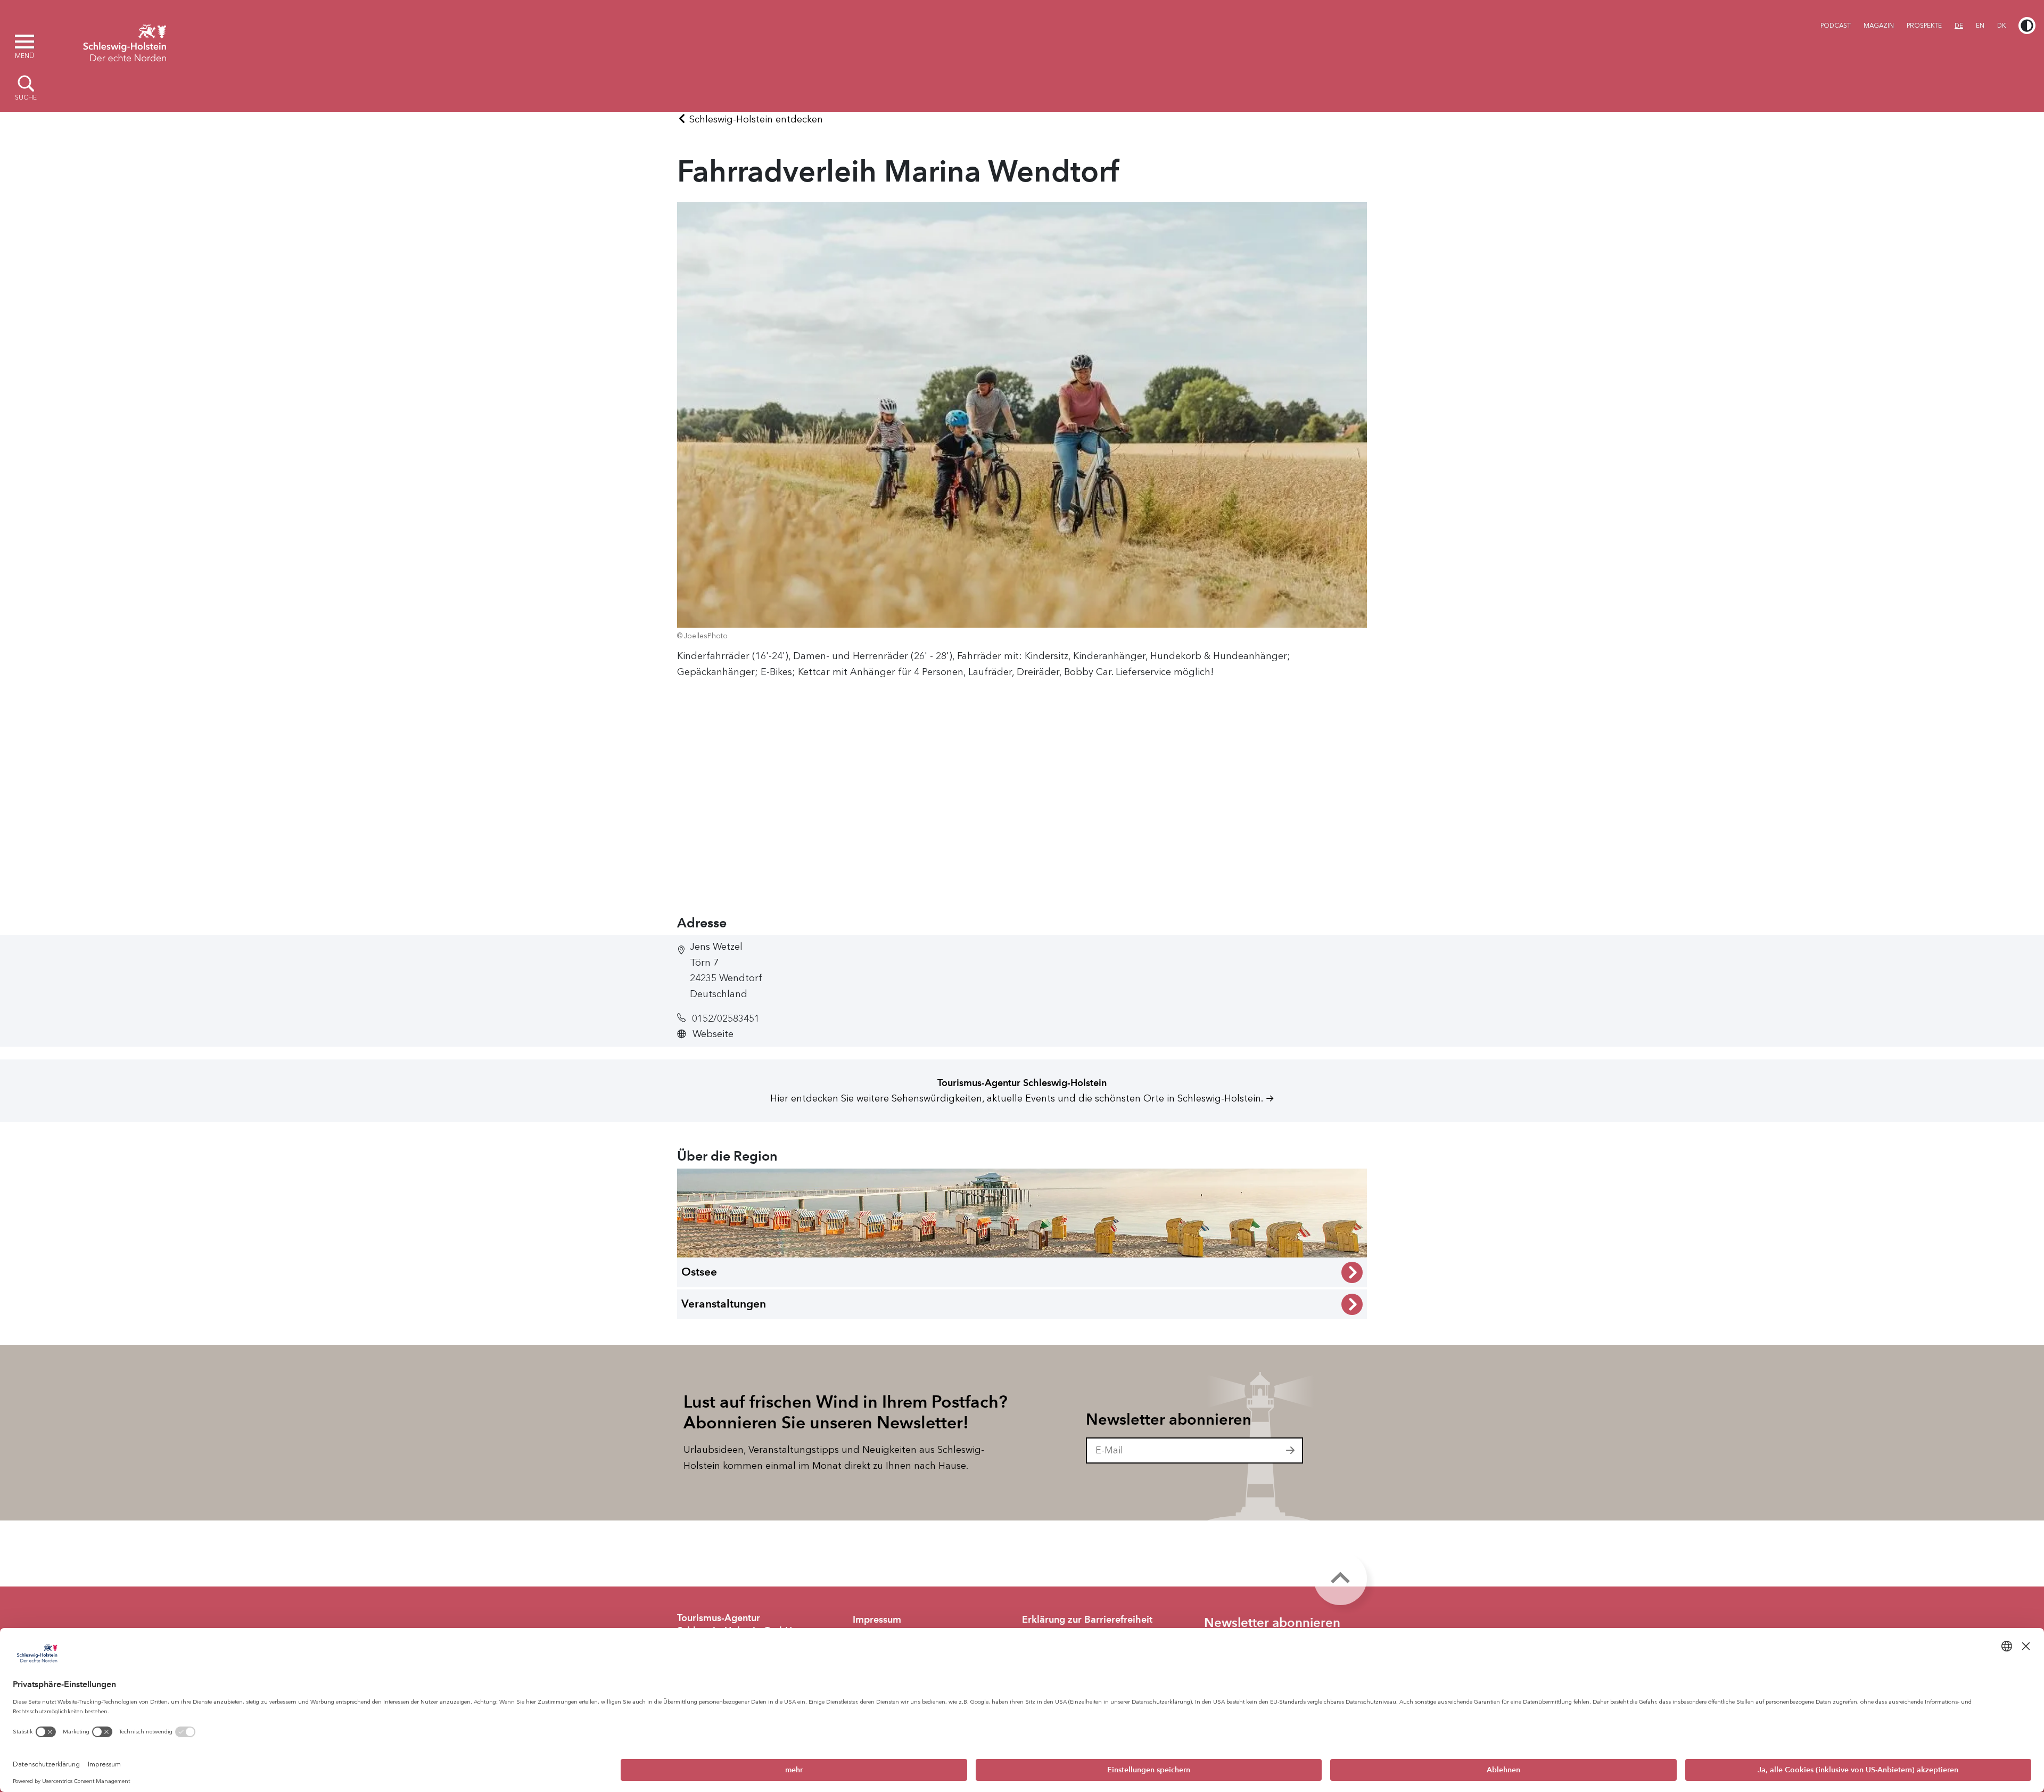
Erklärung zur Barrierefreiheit (1087, 1620)
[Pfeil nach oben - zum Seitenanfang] (1340, 1579)
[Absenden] (1291, 1451)
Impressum (877, 1620)
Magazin (1879, 26)
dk (2001, 26)
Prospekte (1924, 26)
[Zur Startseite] (125, 42)
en (1980, 26)
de (1959, 26)
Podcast (1836, 26)
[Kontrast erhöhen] (2027, 26)
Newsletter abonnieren (1169, 1419)
